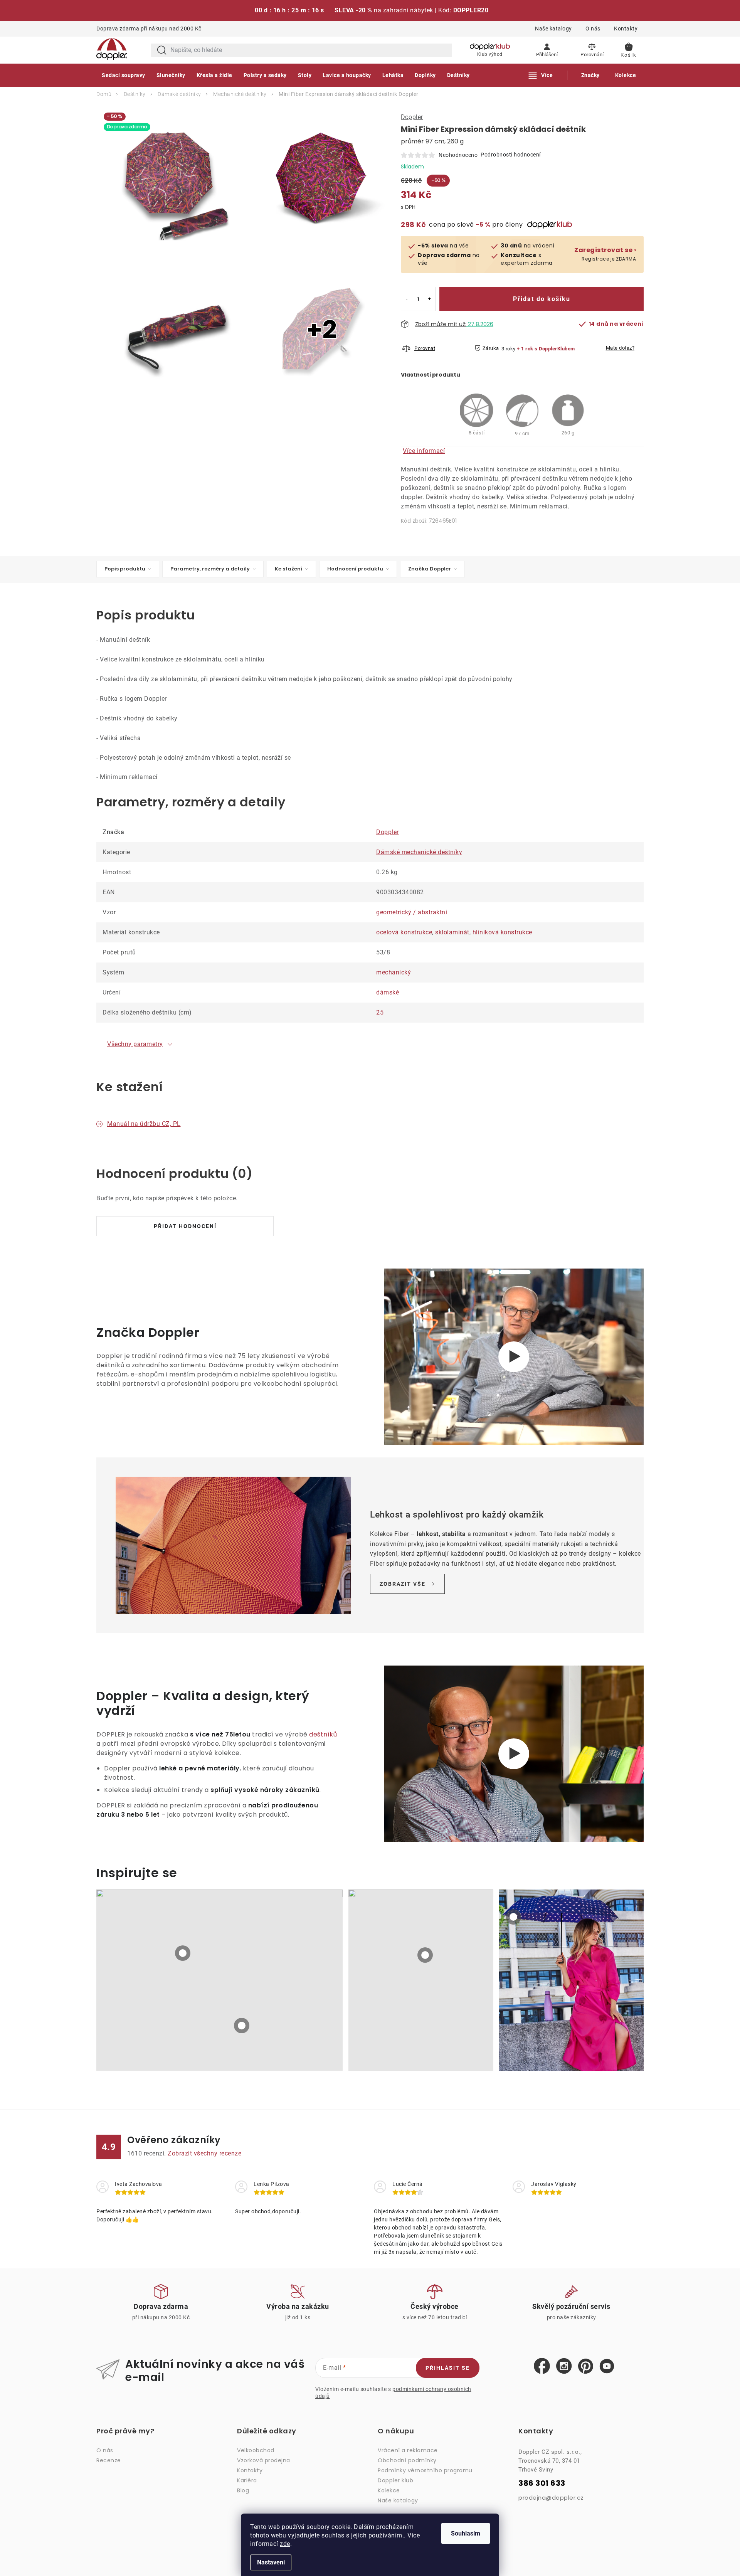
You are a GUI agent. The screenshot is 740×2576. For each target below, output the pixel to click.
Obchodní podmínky (407, 2460)
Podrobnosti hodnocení (511, 155)
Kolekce (389, 2490)
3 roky (509, 349)
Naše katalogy (553, 29)
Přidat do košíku (542, 299)
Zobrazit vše (403, 1584)
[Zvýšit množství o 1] (430, 299)
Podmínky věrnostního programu (425, 2470)
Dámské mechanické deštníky (419, 852)
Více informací (424, 451)
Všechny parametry (135, 1044)
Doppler (412, 117)
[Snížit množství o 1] (407, 299)
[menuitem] (124, 75)
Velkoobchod (256, 2450)
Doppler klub (395, 2480)
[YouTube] (607, 2367)
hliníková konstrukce (502, 932)
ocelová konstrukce (404, 932)
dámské (388, 992)
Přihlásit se (448, 2368)
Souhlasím (466, 2533)
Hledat (162, 50)
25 (380, 1012)
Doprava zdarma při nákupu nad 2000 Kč (149, 29)
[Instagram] (564, 2366)
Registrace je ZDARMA (605, 254)
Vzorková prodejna (264, 2460)
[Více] (541, 75)
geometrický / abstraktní (412, 912)
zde (285, 2544)
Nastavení (271, 2562)
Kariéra (247, 2480)
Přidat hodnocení (185, 1226)
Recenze (109, 2460)
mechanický (394, 972)
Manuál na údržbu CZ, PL (144, 1124)
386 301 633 (542, 2483)
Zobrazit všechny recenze (204, 2153)
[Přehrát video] (514, 1357)
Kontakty (626, 29)
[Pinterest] (586, 2367)
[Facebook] (542, 2366)
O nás (593, 29)
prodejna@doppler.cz (551, 2498)
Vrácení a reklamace (408, 2450)
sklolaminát (452, 932)
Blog (243, 2490)
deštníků (323, 1734)
